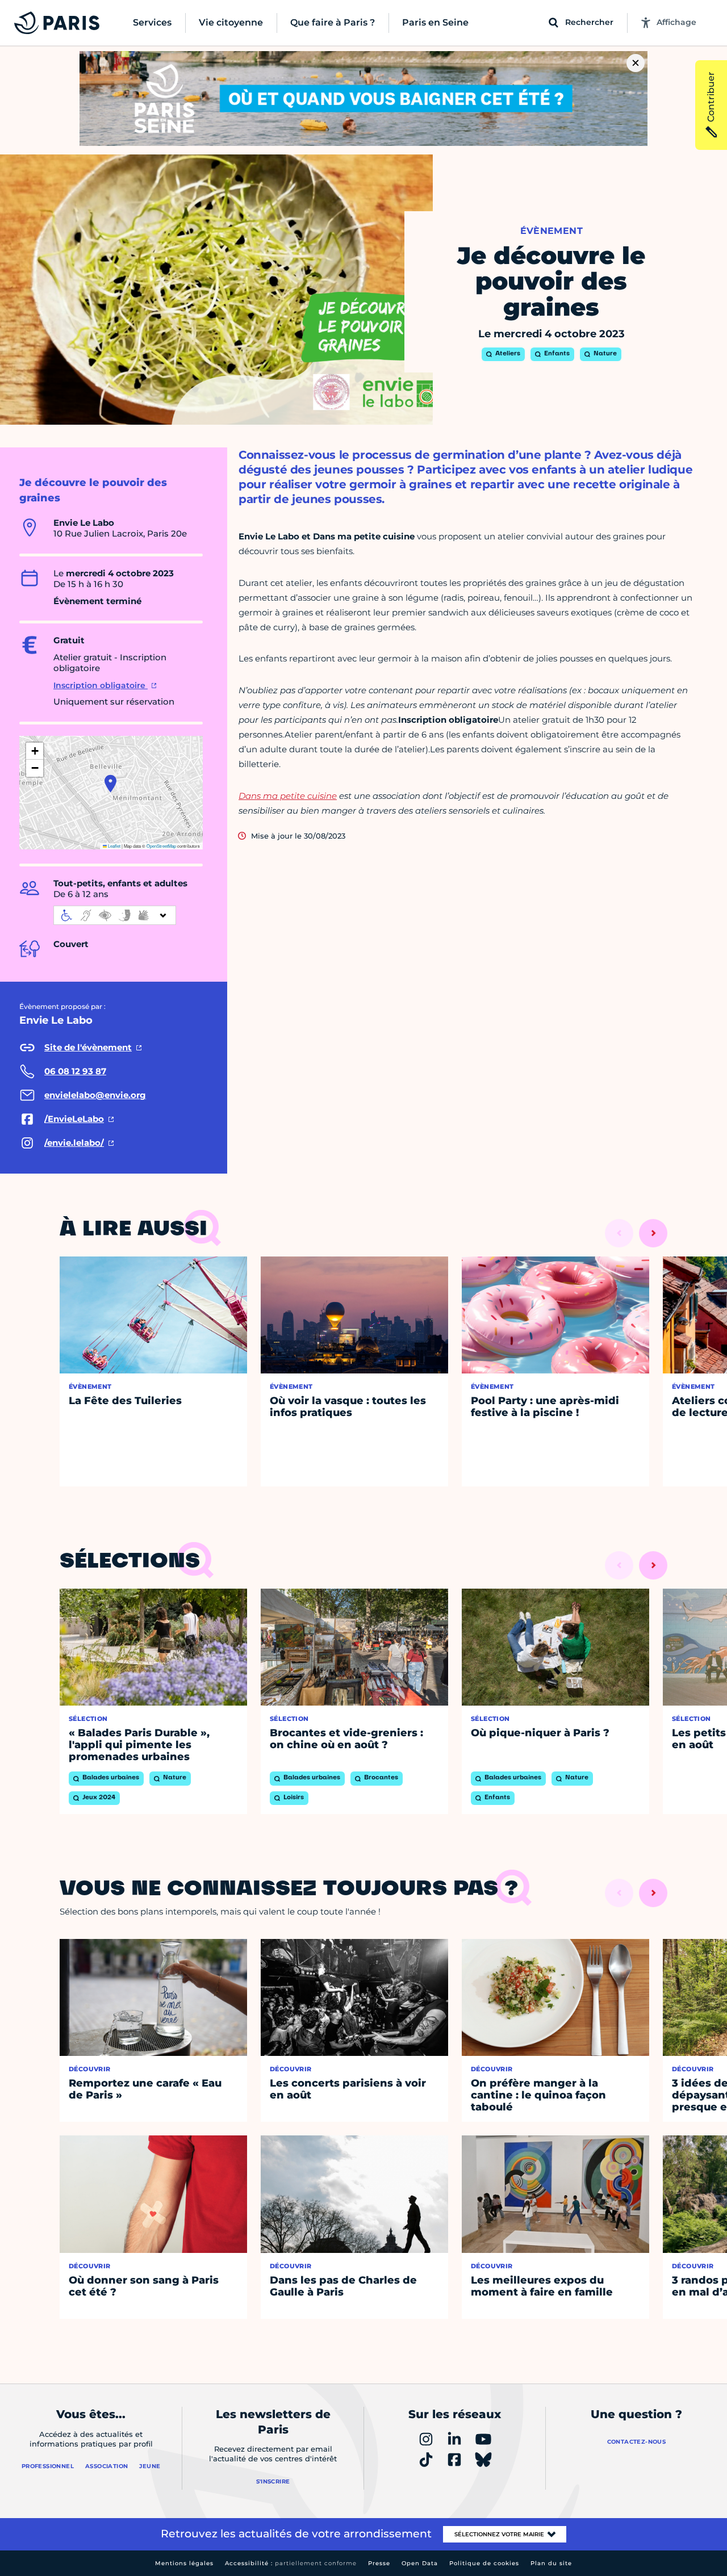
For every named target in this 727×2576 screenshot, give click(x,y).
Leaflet (114, 846)
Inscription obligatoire (101, 685)
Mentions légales (184, 2563)
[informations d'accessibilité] (115, 915)
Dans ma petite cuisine (288, 796)
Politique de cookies (484, 2563)
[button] (110, 784)
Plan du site (551, 2563)
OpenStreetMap (161, 846)
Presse (379, 2563)
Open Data (420, 2563)
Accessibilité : (291, 2563)
